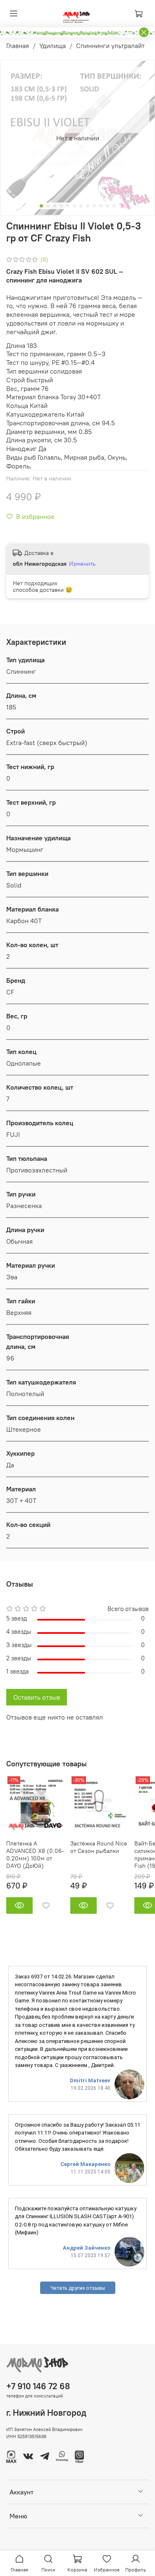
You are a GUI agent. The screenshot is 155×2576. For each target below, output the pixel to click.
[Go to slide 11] (107, 206)
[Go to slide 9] (94, 206)
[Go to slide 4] (61, 206)
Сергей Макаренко (85, 2164)
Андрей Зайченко (87, 2248)
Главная (18, 46)
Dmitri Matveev (90, 2080)
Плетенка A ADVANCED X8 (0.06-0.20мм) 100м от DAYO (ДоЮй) (35, 1855)
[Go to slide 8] (88, 206)
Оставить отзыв (37, 1697)
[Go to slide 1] (41, 206)
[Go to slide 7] (81, 206)
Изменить (82, 564)
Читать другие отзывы (78, 2288)
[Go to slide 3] (55, 206)
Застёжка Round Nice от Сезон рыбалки (99, 1847)
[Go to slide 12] (114, 206)
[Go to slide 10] (101, 206)
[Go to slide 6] (74, 206)
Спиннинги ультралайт (110, 46)
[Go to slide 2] (48, 206)
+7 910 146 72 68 (38, 2386)
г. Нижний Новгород (46, 2413)
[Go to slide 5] (68, 206)
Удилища (52, 46)
